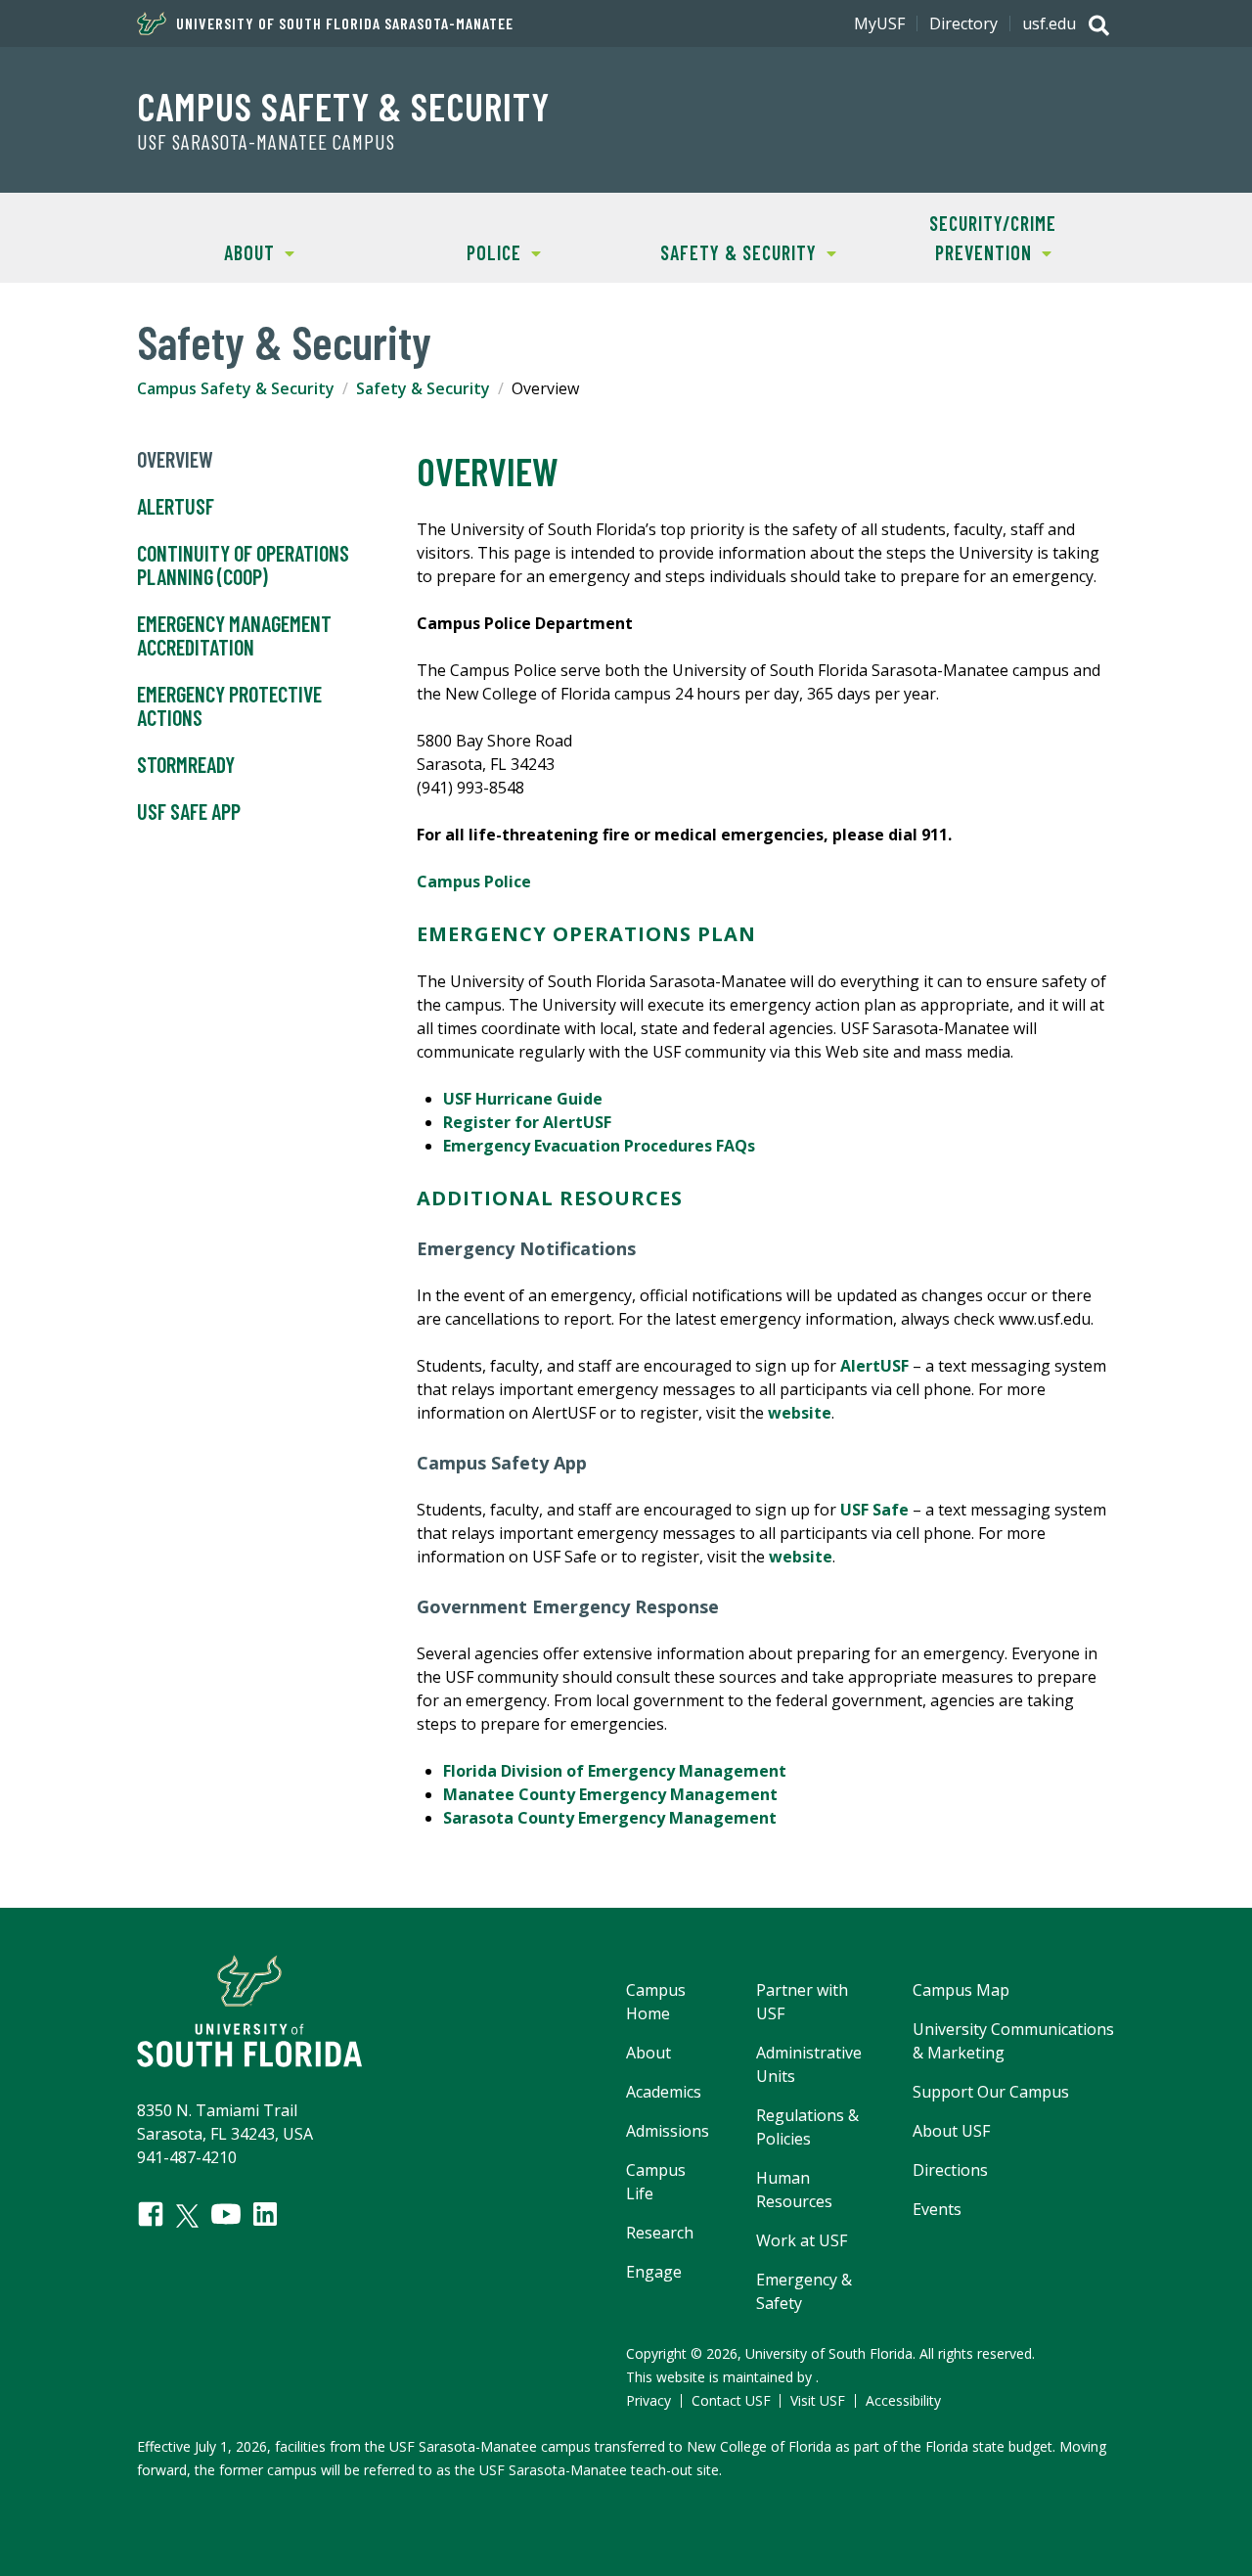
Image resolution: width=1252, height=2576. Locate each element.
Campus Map (961, 1990)
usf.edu (1049, 23)
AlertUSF (176, 506)
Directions (950, 2170)
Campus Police (474, 881)
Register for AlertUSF (527, 1122)
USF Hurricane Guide (523, 1099)
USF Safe (874, 1510)
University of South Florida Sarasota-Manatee (345, 23)
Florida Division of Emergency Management (615, 1771)
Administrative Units (809, 2064)
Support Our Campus (991, 2092)
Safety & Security (721, 252)
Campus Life (656, 2182)
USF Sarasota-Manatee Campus (266, 142)
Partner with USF (802, 2002)
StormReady (186, 764)
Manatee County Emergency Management (610, 1794)
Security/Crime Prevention (963, 238)
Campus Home (656, 2002)
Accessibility (903, 2400)
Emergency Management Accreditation (234, 635)
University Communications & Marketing (1013, 2041)
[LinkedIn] (265, 2214)
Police (451, 252)
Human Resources (794, 2190)
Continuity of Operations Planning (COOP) (243, 565)
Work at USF (802, 2240)
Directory (963, 23)
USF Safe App (189, 811)
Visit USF (818, 2400)
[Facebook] (151, 2214)
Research (660, 2233)
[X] (187, 2216)
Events (937, 2209)
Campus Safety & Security (343, 106)
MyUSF (879, 23)
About (206, 252)
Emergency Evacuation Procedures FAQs (599, 1146)
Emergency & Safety (804, 2291)
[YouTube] (226, 2214)
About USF (951, 2131)
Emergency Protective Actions (229, 705)
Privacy (648, 2400)
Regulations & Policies (807, 2127)
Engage (654, 2272)
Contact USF (731, 2400)
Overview (175, 459)
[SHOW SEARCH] (1099, 27)
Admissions (668, 2131)
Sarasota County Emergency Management (610, 1818)
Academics (664, 2092)
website (800, 1413)
